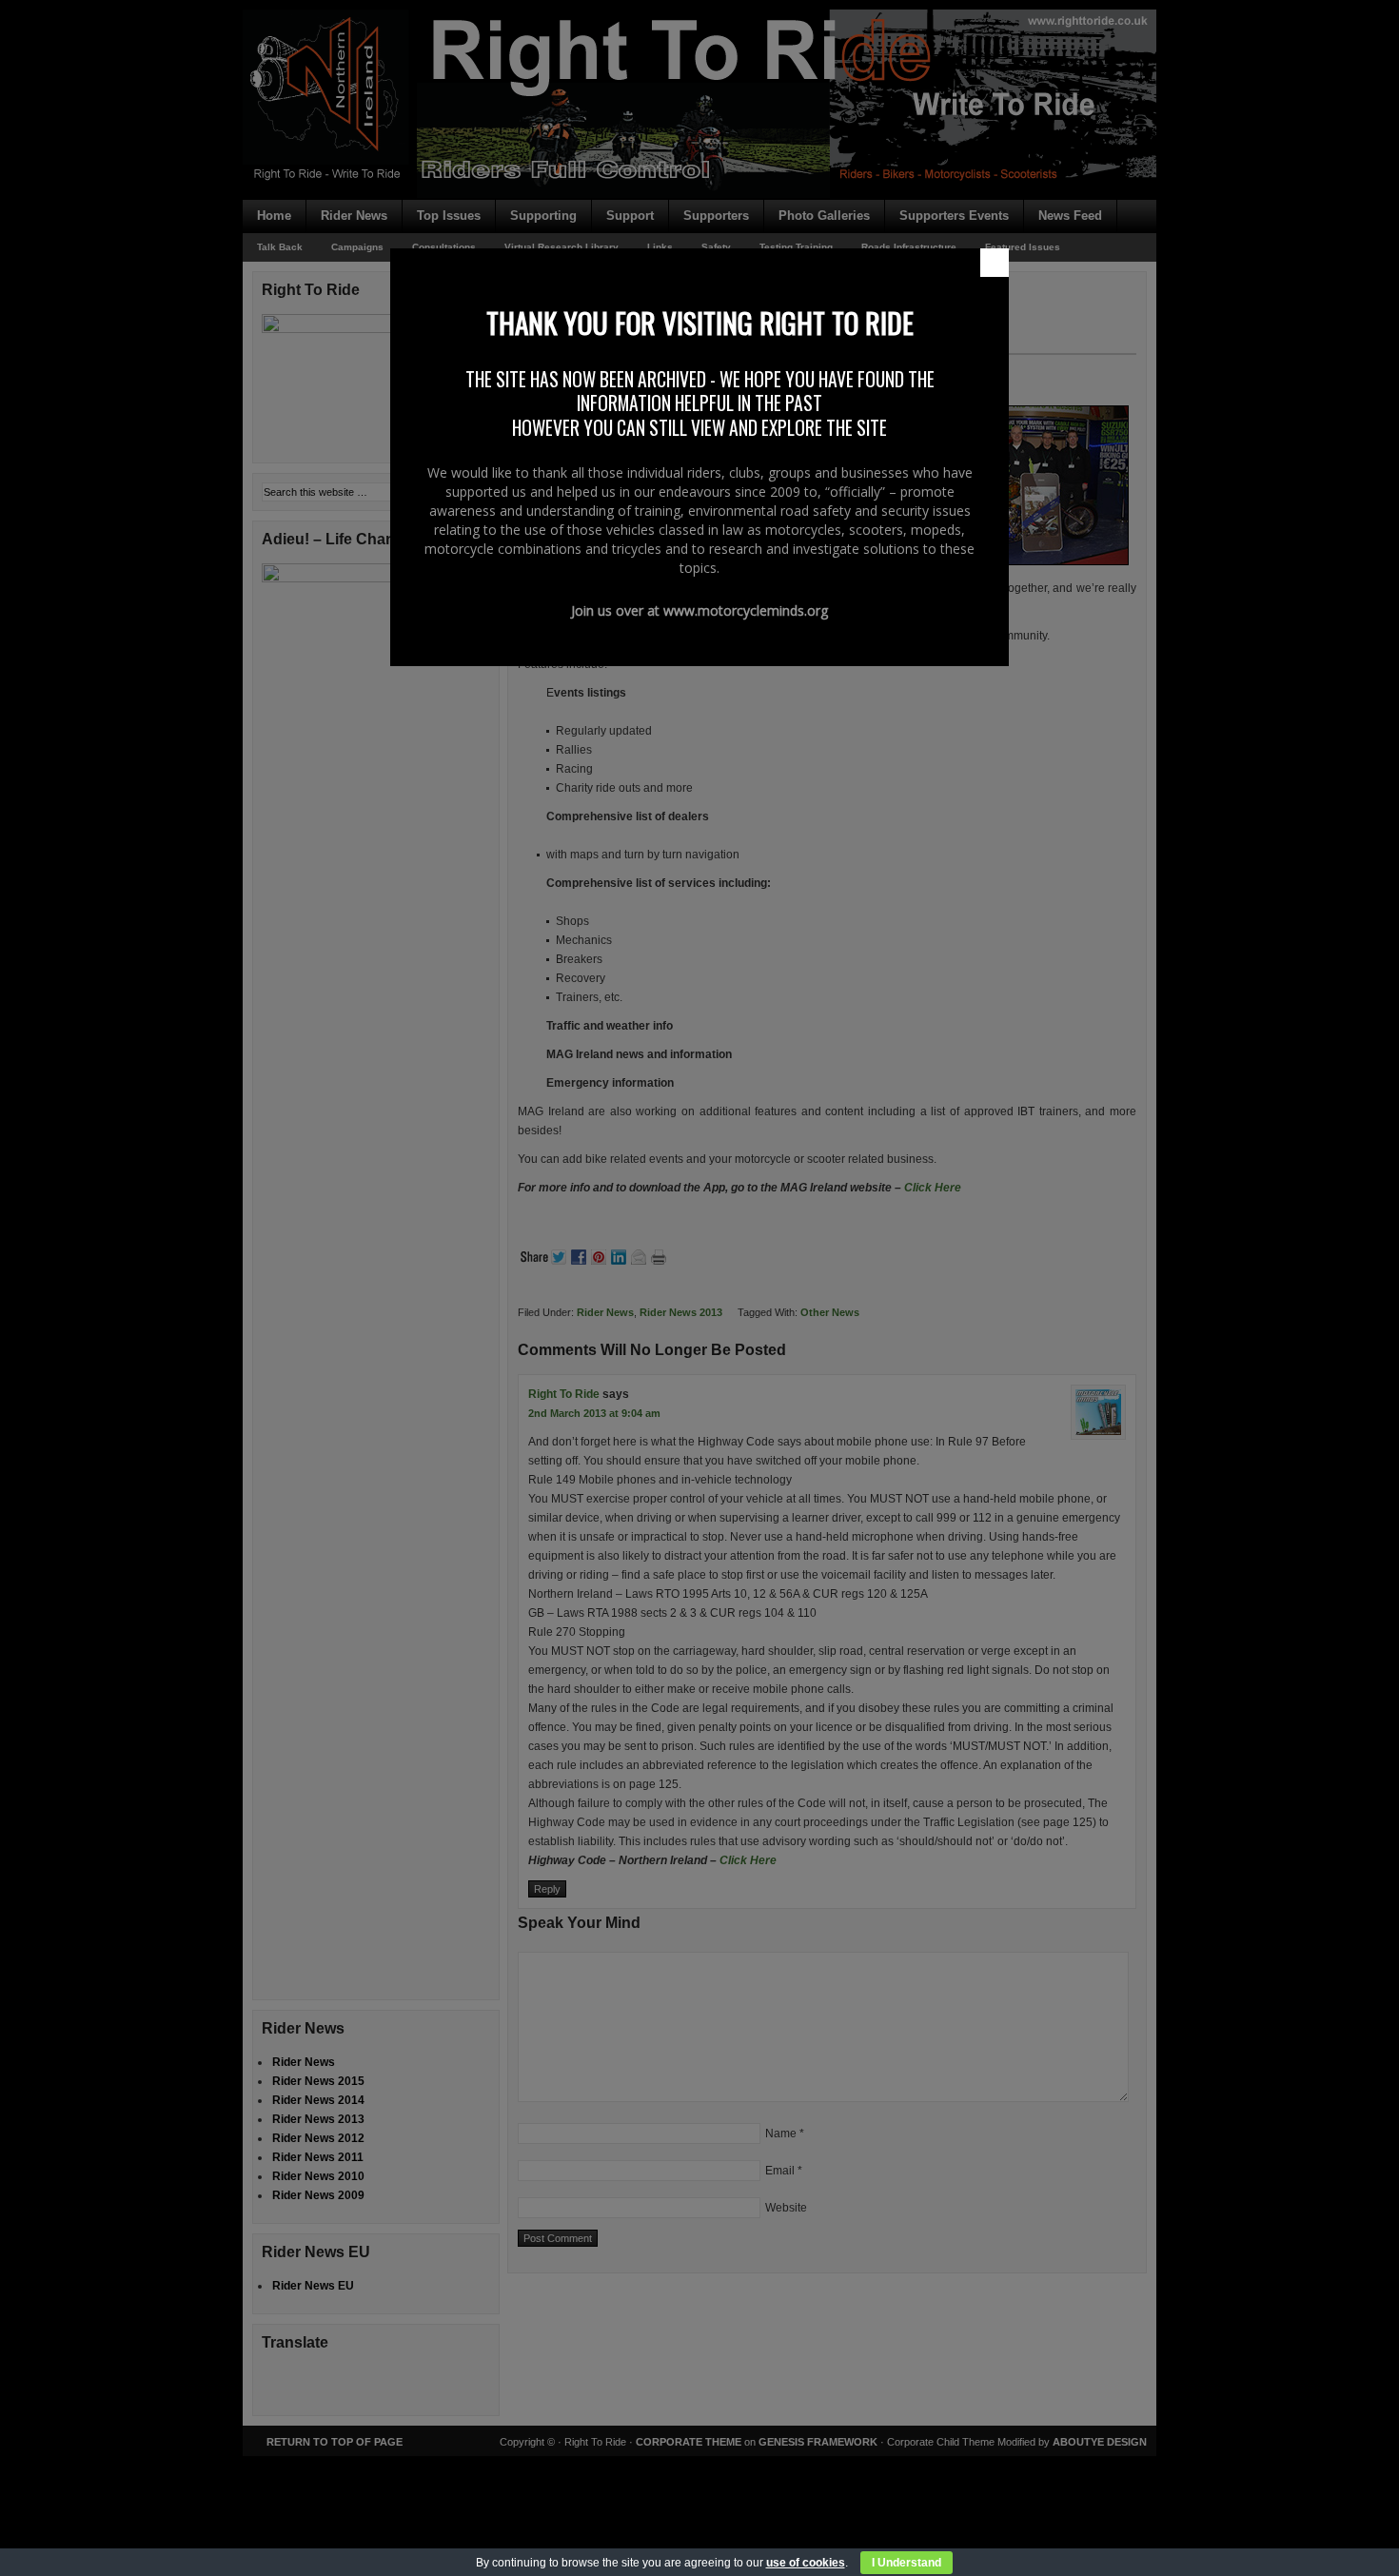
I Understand (906, 2563)
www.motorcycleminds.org (746, 610)
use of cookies (806, 2563)
